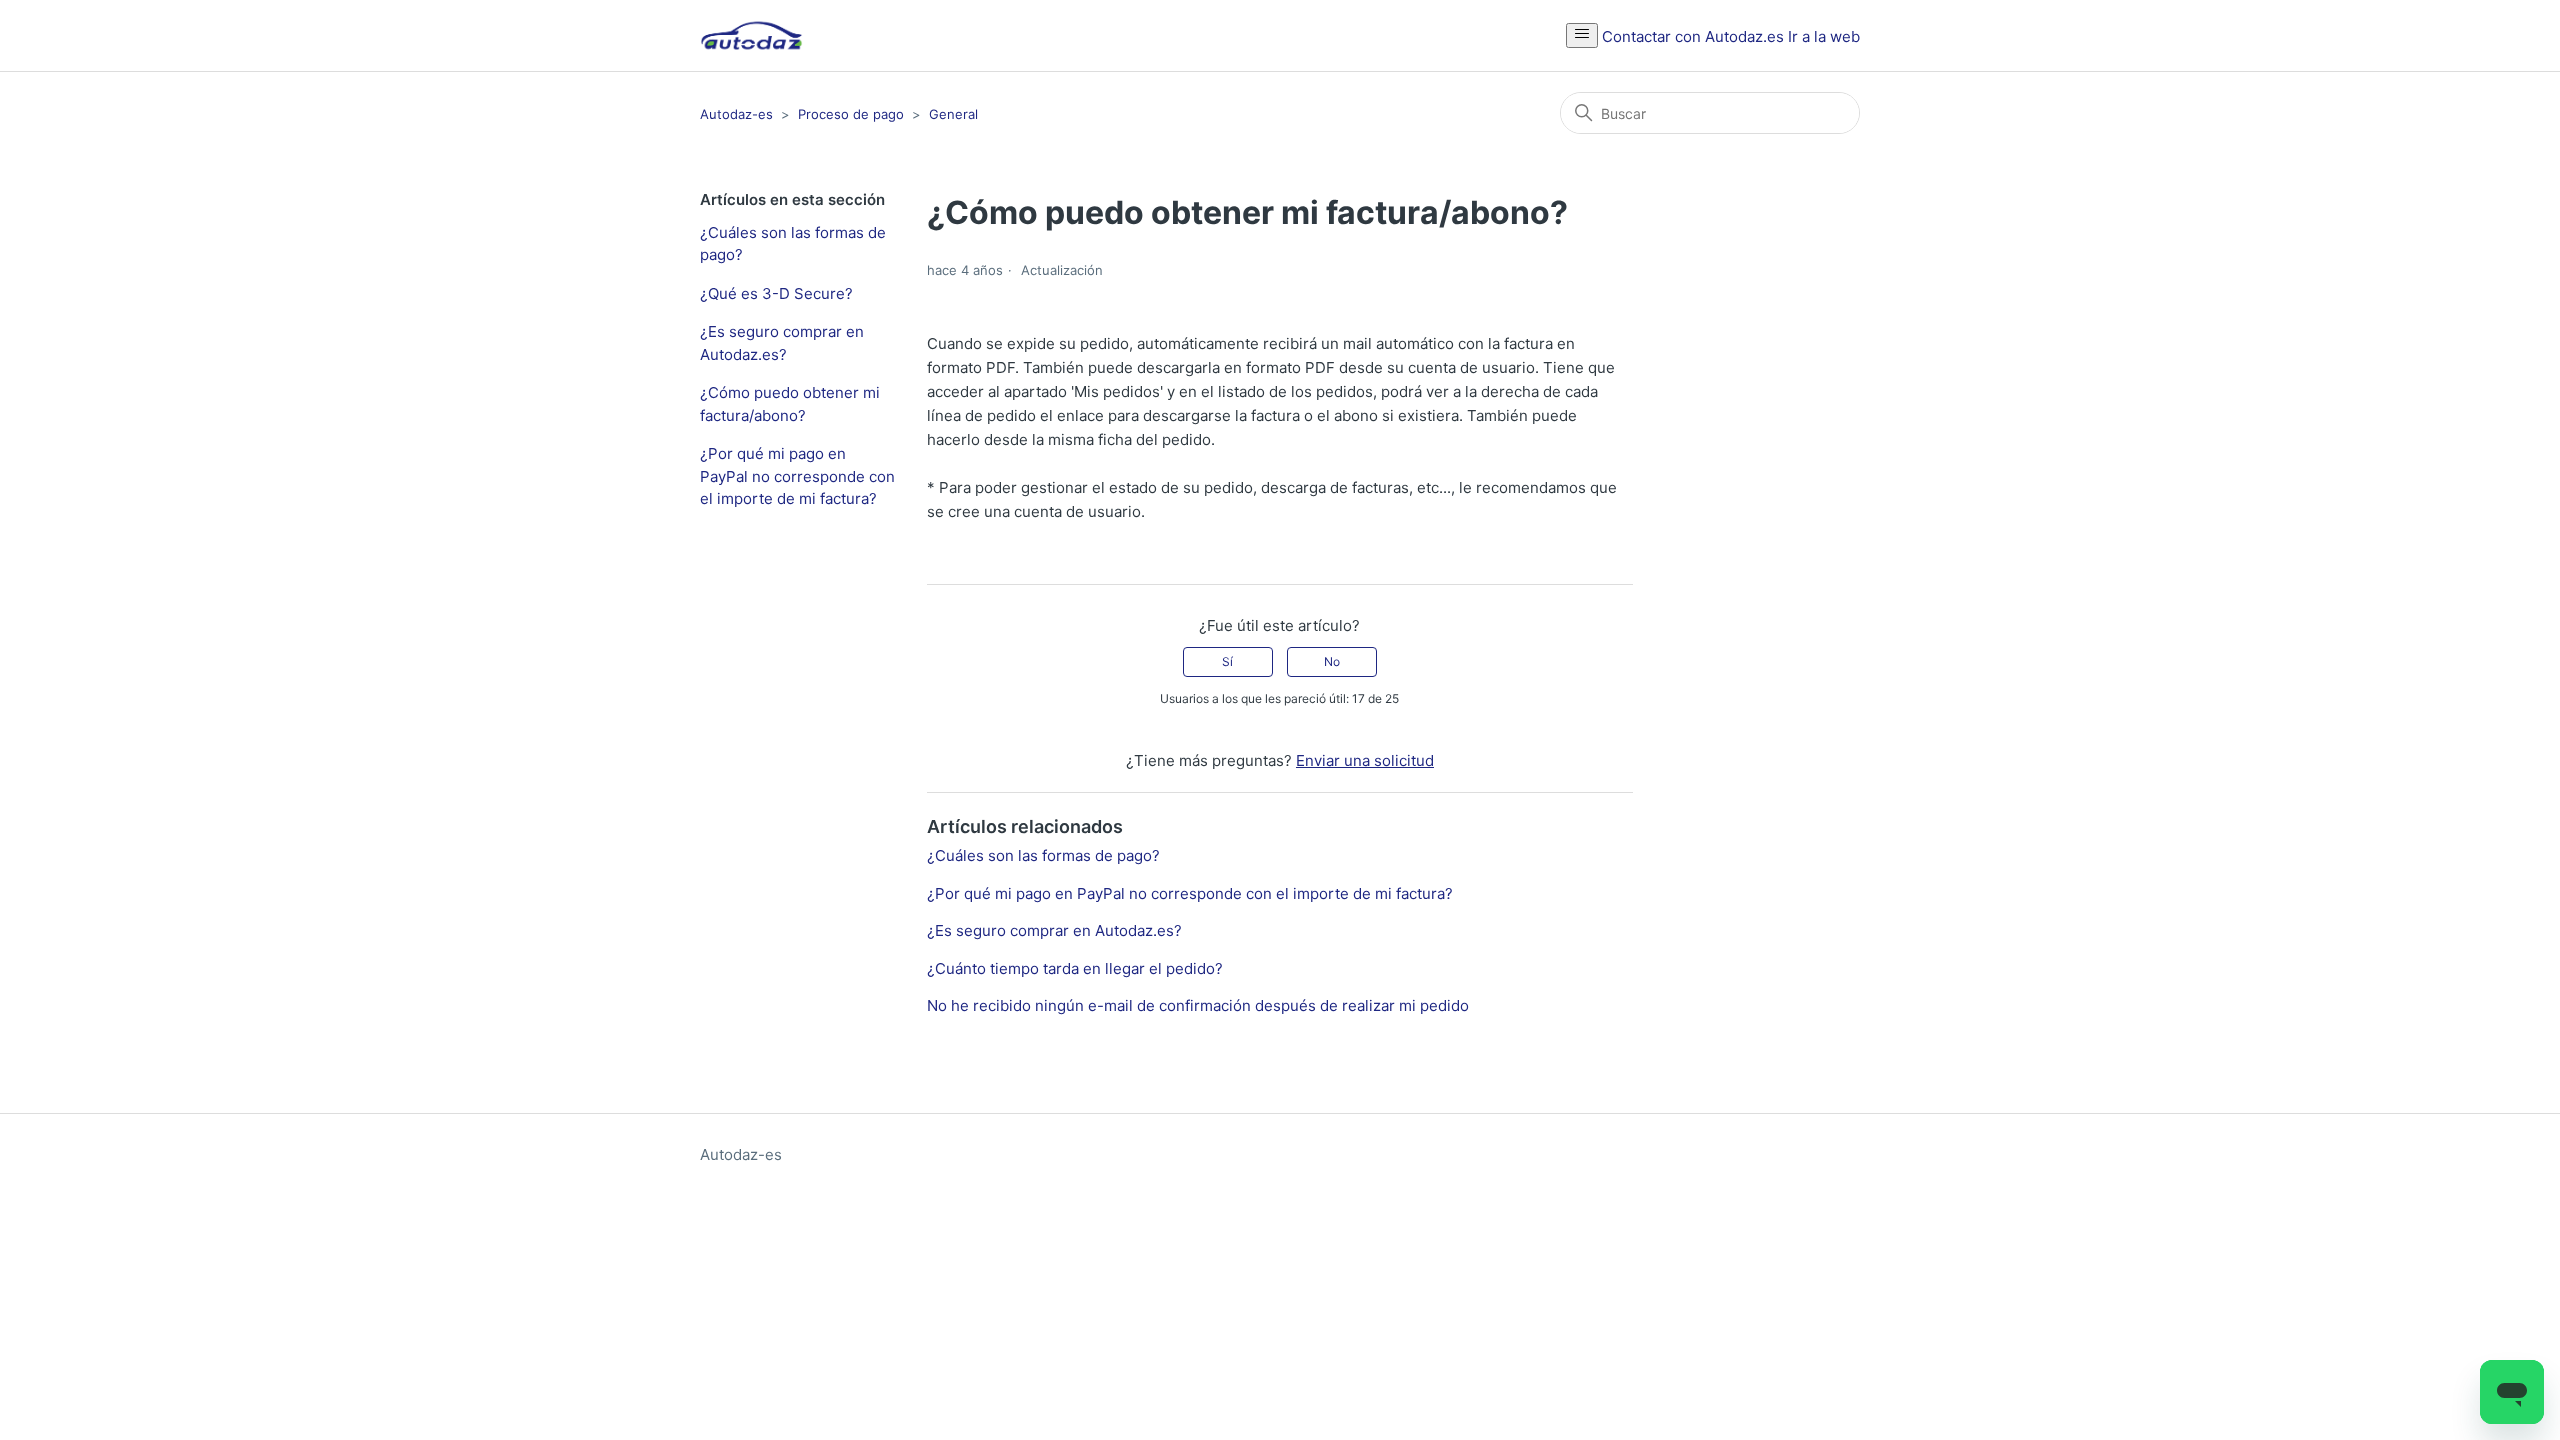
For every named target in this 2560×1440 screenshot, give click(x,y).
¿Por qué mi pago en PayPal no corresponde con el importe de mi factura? (797, 476)
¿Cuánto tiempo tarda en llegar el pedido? (1075, 968)
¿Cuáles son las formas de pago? (793, 244)
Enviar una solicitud (1365, 760)
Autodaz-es (736, 114)
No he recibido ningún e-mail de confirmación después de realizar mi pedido (1198, 1005)
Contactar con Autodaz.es (1693, 36)
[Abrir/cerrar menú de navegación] (1582, 35)
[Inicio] (751, 35)
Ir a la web (1824, 36)
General (953, 114)
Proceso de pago (851, 114)
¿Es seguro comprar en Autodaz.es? (782, 343)
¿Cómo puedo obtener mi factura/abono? (790, 404)
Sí (1227, 661)
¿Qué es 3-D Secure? (776, 293)
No (1332, 661)
